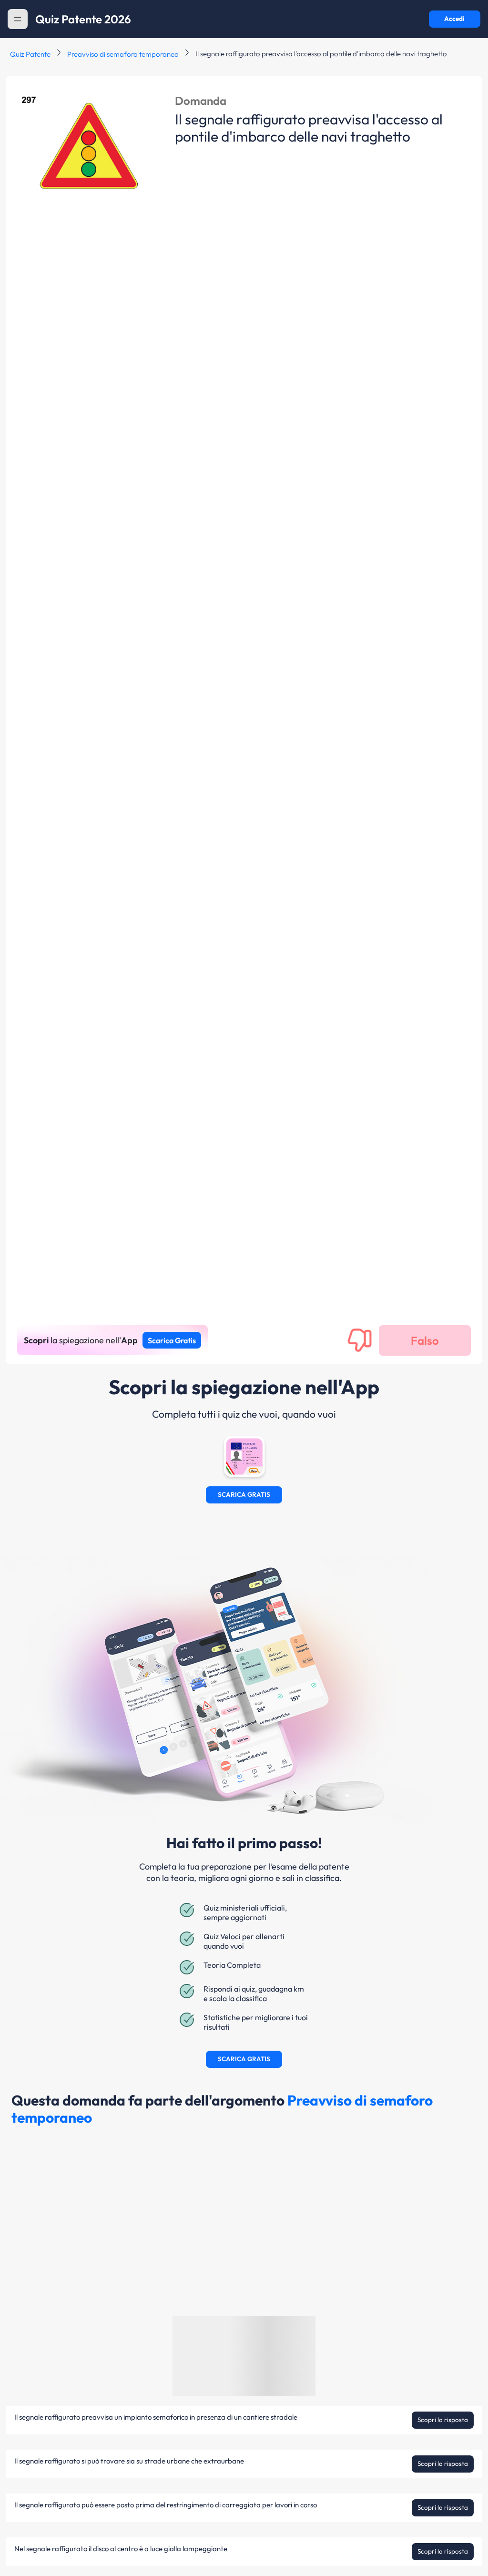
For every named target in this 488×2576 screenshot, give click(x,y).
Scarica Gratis (172, 1340)
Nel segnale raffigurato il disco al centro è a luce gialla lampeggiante (121, 2549)
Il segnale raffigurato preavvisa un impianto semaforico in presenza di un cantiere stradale (156, 2417)
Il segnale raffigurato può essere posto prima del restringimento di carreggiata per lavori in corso (166, 2505)
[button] (18, 19)
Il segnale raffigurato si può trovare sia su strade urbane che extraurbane (129, 2461)
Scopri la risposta (443, 2420)
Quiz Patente (30, 54)
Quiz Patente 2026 (83, 19)
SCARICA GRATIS (244, 1495)
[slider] (389, 2544)
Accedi (454, 19)
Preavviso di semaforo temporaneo (123, 54)
